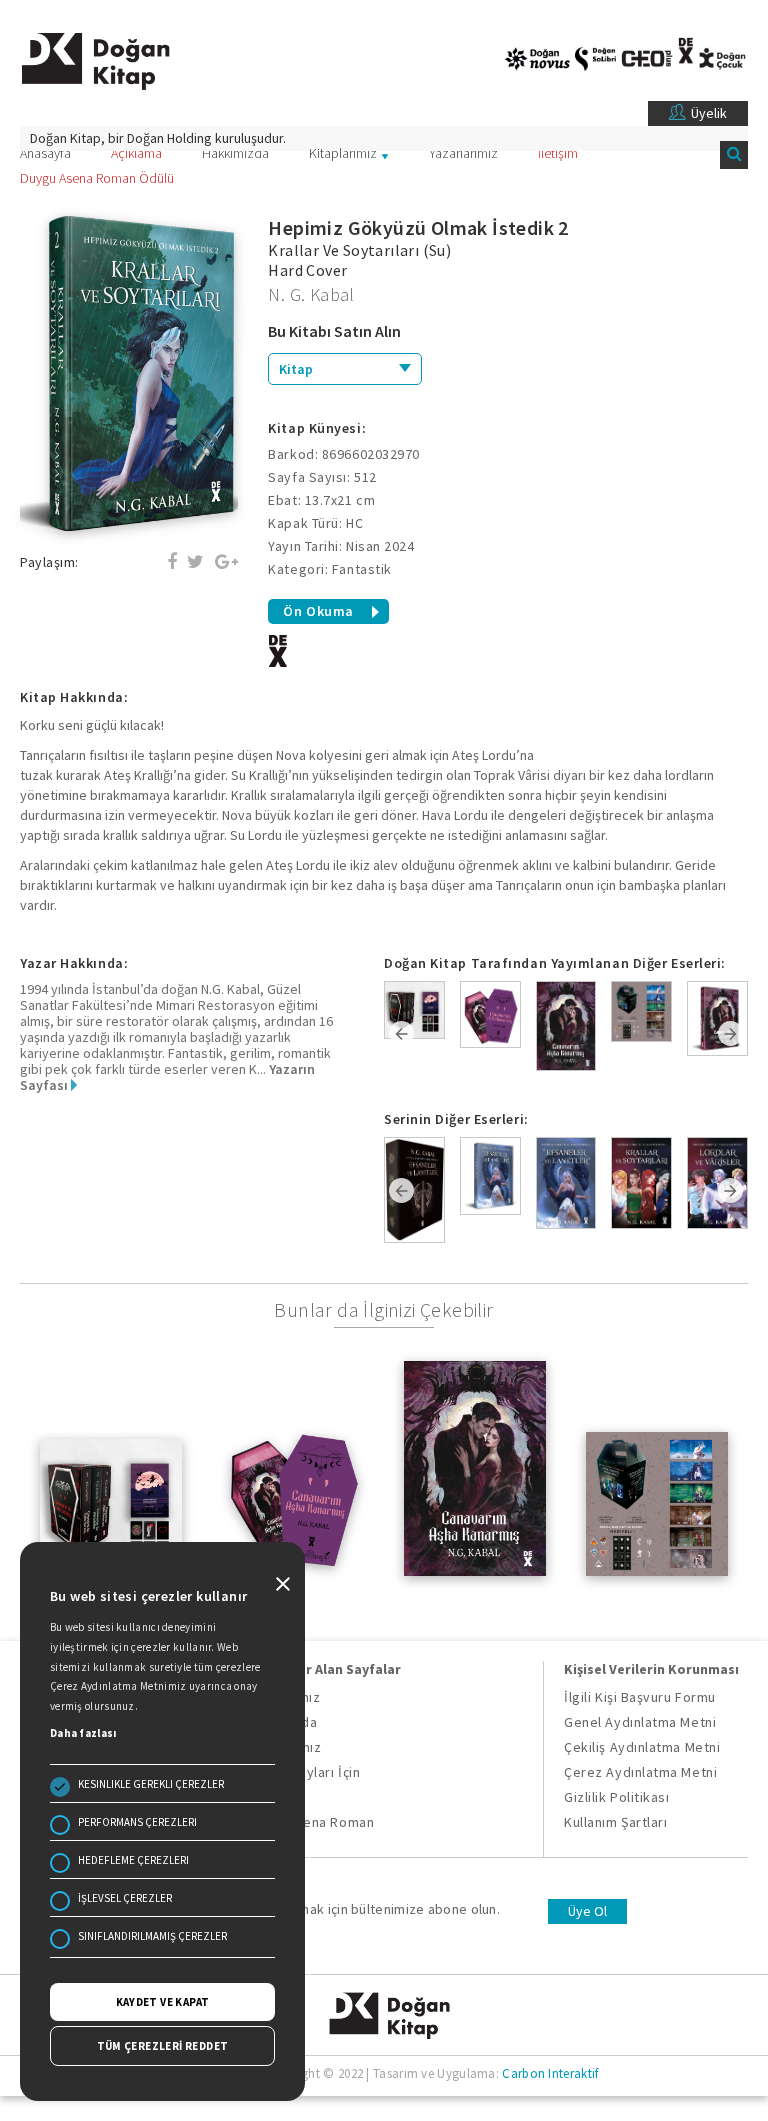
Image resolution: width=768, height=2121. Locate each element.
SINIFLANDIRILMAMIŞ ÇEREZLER (152, 1936)
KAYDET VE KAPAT (163, 2002)
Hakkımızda (235, 153)
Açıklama (136, 153)
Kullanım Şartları (615, 1822)
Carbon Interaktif (550, 2073)
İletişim (558, 153)
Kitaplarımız (343, 153)
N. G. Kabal (311, 294)
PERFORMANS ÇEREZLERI (137, 1822)
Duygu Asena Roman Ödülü (97, 178)
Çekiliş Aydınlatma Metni (642, 1747)
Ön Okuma (318, 611)
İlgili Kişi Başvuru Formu (640, 1697)
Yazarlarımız (463, 153)
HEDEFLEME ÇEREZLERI (133, 1860)
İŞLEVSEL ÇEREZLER (125, 1898)
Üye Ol (587, 1911)
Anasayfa (45, 153)
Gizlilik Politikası (616, 1797)
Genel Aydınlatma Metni (640, 1722)
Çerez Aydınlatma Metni (640, 1772)
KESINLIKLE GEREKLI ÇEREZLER (151, 1784)
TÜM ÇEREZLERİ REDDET (163, 2046)
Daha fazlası (83, 1733)
